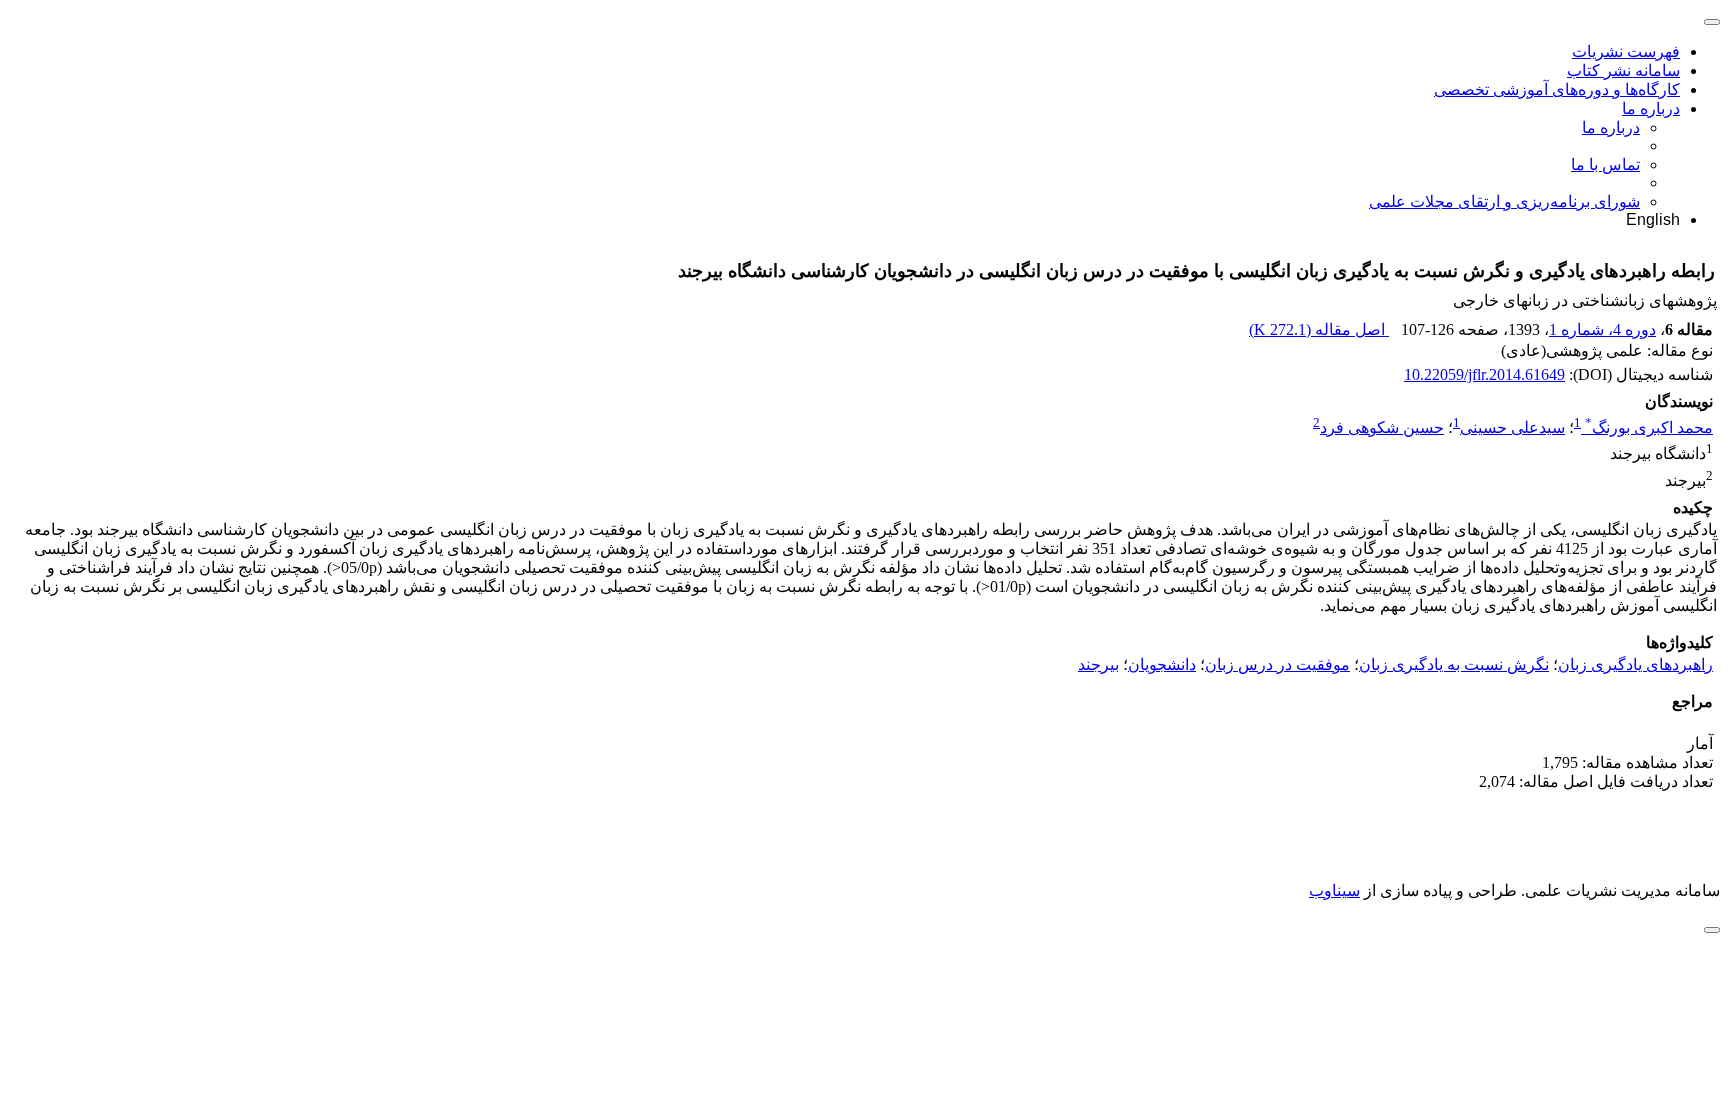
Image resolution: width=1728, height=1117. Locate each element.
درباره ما (1651, 108)
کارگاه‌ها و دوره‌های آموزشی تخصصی (1557, 89)
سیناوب (1334, 890)
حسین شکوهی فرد (1382, 427)
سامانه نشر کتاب (1623, 70)
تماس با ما (1605, 164)
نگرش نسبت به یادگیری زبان (1454, 664)
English (1653, 219)
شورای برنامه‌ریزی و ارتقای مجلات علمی (1504, 201)
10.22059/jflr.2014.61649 (1484, 374)
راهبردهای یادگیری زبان (1635, 664)
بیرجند (1098, 664)
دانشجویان (1162, 664)
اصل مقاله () (1319, 329)
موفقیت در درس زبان (1277, 664)
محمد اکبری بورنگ (1649, 427)
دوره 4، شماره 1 (1602, 329)
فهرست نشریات (1626, 51)
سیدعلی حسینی (1512, 427)
